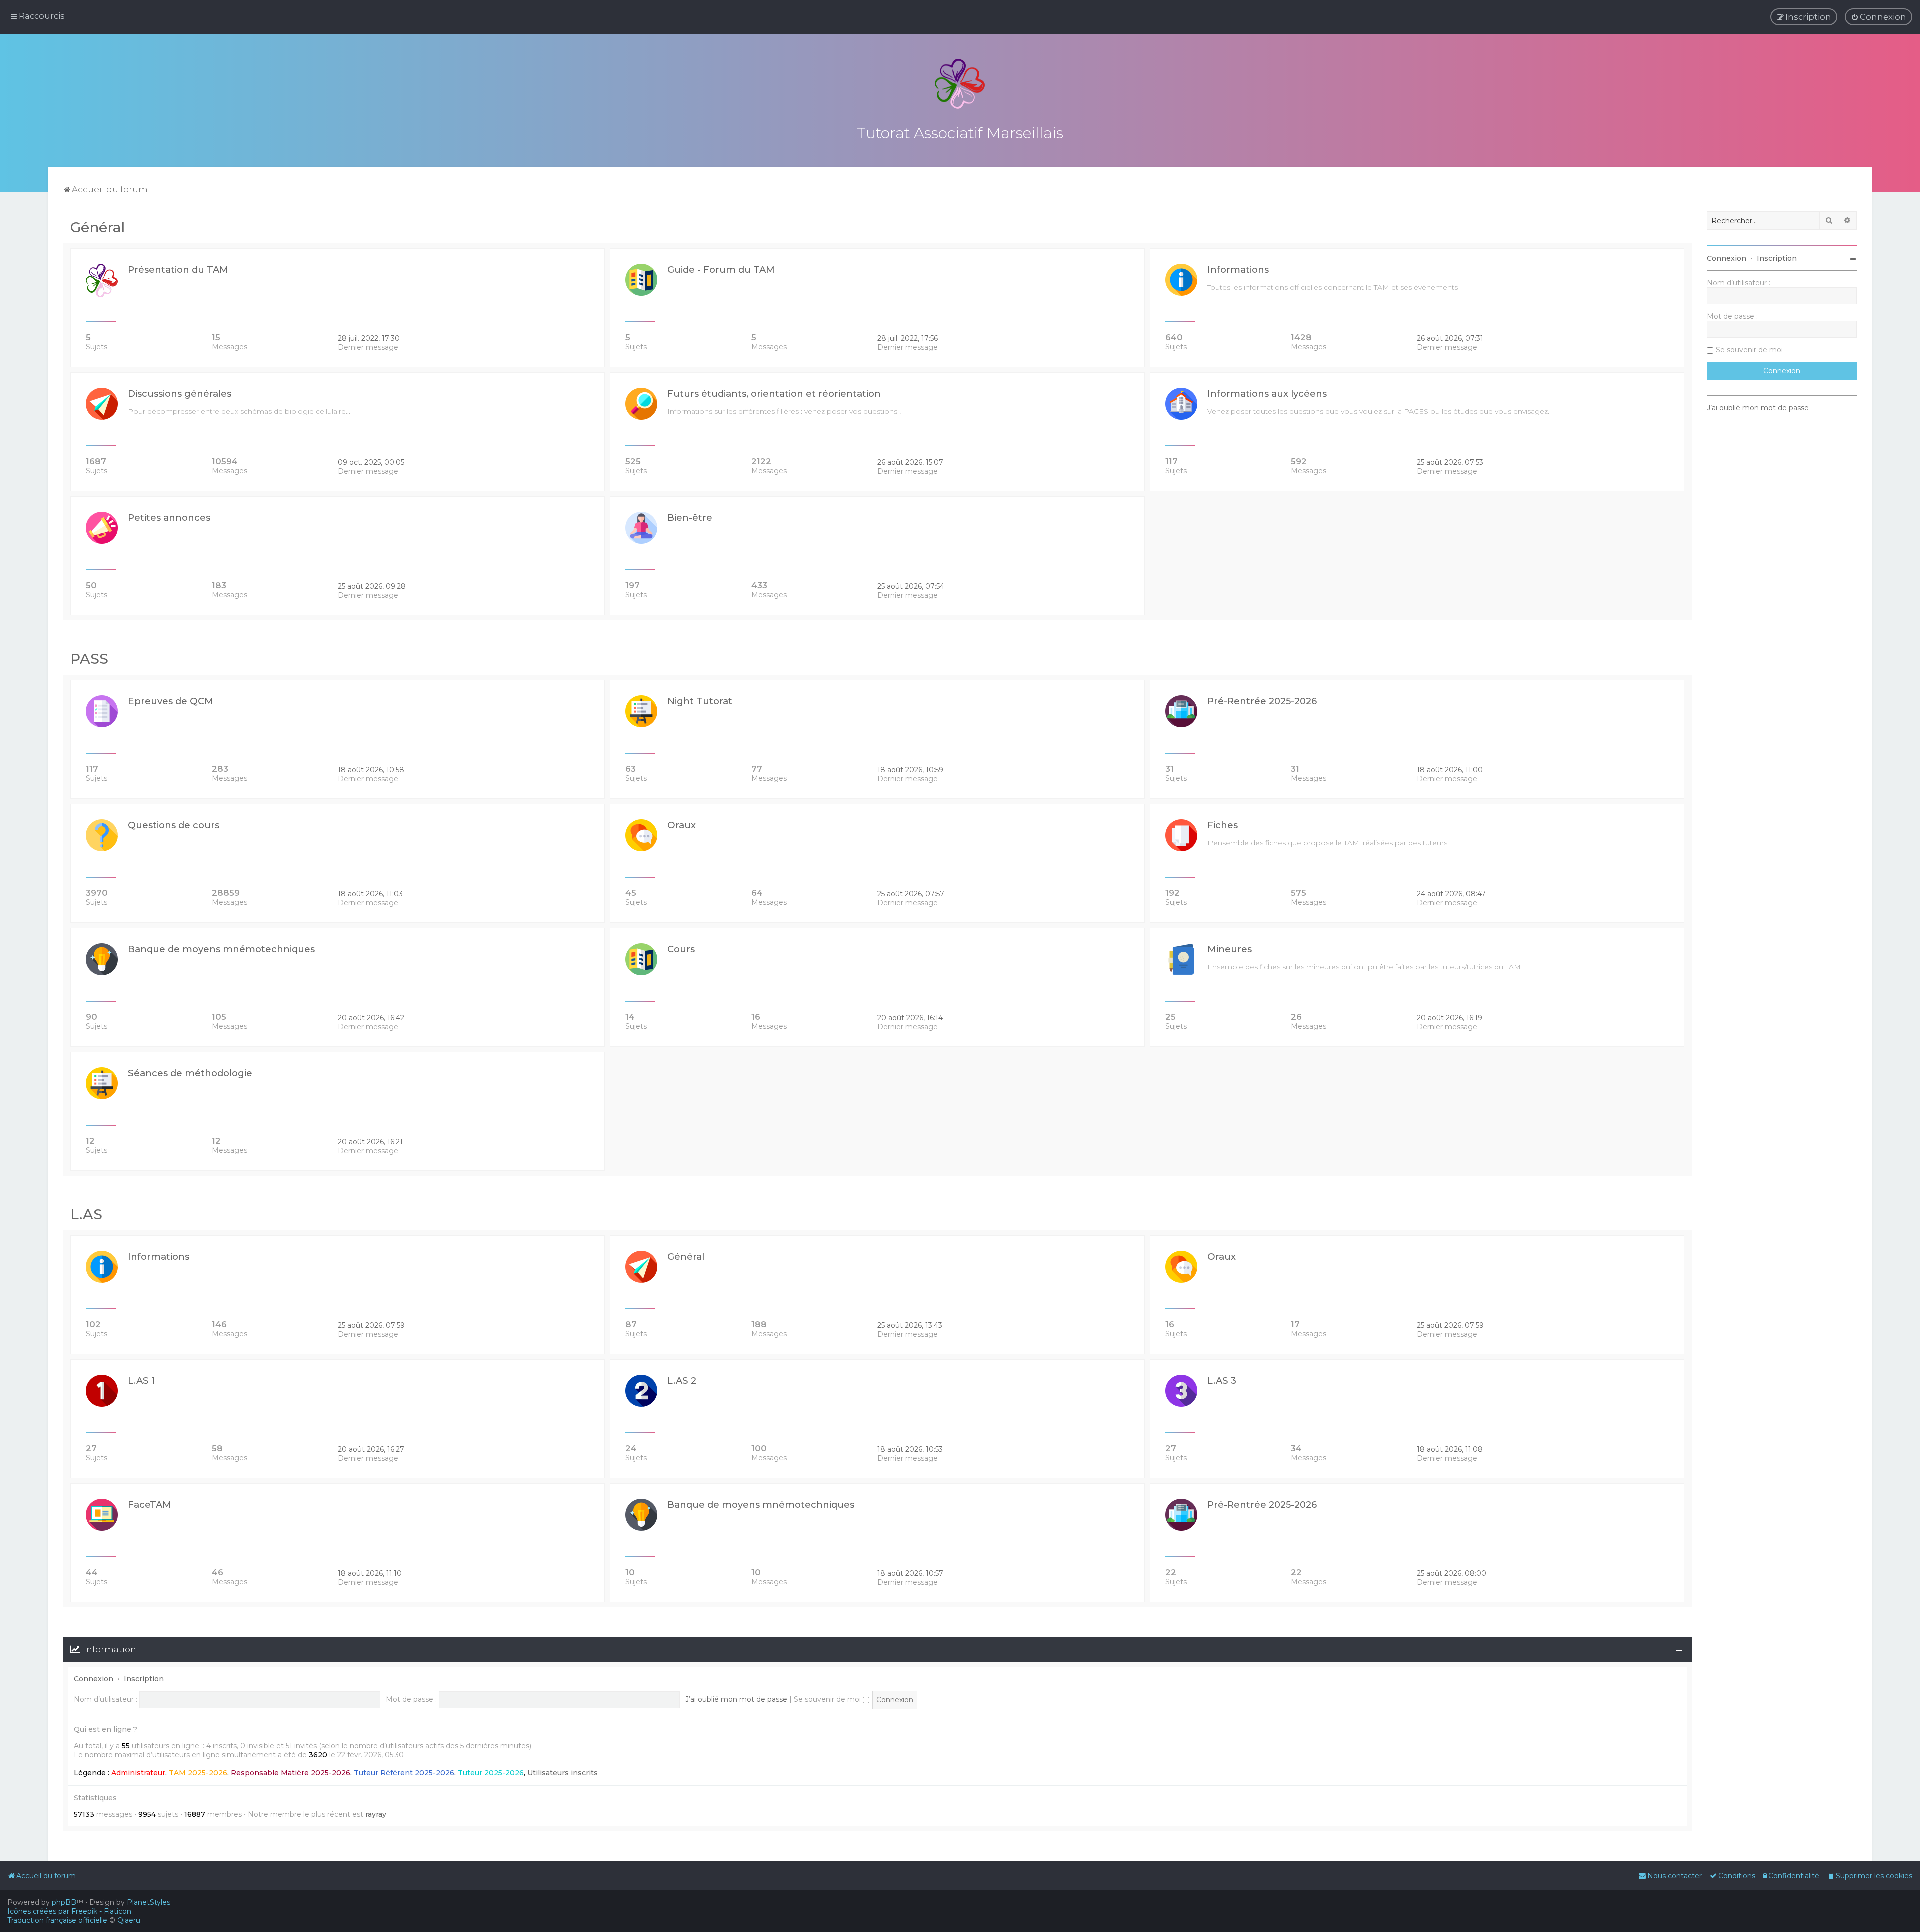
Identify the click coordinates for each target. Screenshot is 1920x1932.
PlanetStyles (149, 1902)
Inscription (144, 1679)
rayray (376, 1814)
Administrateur (138, 1773)
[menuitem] (1879, 17)
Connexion (94, 1679)
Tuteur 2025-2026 (491, 1773)
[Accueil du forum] (960, 84)
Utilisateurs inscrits (563, 1773)
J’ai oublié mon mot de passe (736, 1699)
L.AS (86, 1214)
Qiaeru (129, 1920)
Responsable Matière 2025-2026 (291, 1773)
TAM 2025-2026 (198, 1773)
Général (98, 227)
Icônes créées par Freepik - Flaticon (69, 1911)
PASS (89, 659)
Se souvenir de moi (828, 1699)
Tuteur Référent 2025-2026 (404, 1773)
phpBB (64, 1902)
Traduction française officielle (57, 1920)
